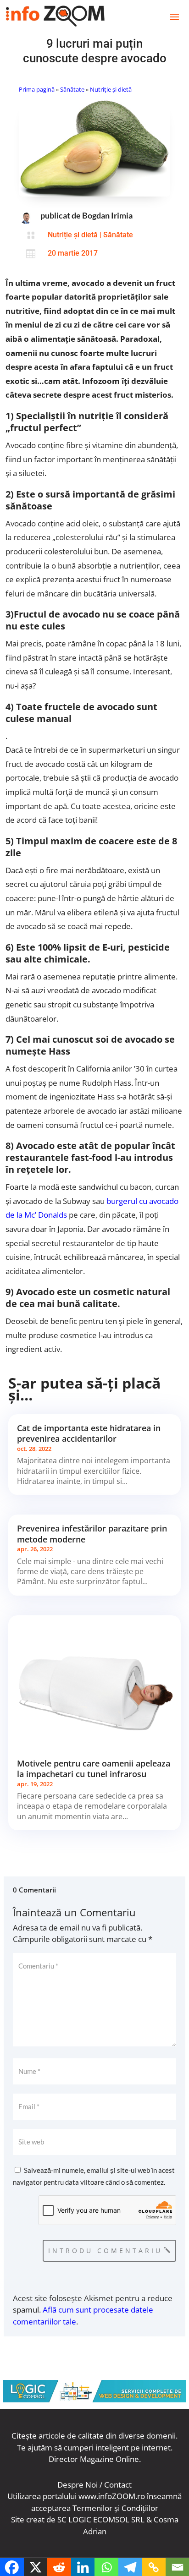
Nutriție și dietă (111, 89)
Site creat (28, 2519)
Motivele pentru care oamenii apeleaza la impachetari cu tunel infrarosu (94, 1769)
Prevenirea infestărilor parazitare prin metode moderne (92, 1534)
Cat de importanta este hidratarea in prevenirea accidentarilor (89, 1433)
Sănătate (72, 89)
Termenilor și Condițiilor (115, 2508)
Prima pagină (37, 89)
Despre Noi (78, 2485)
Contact (118, 2485)
